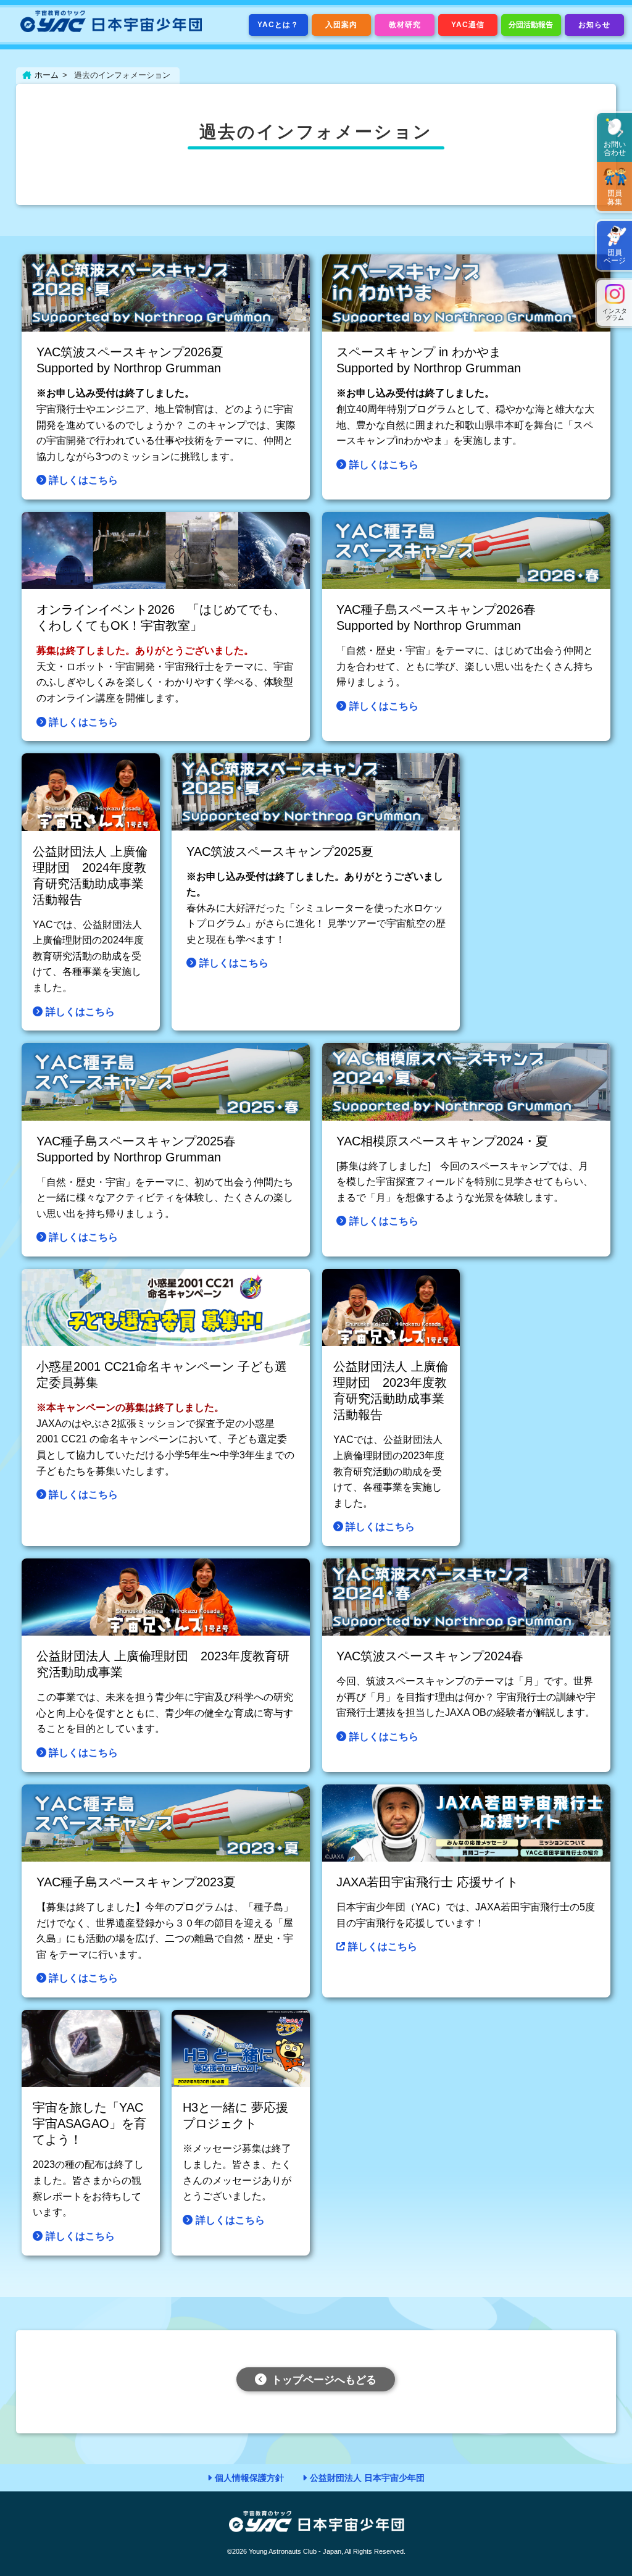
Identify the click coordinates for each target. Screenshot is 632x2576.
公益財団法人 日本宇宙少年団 (367, 2478)
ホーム (47, 75)
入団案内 (341, 25)
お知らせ (594, 25)
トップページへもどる (324, 2380)
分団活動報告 (531, 25)
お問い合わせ (615, 148)
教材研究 (405, 25)
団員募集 (615, 197)
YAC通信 (468, 25)
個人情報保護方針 (249, 2478)
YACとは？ (278, 25)
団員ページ (615, 257)
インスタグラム (615, 314)
